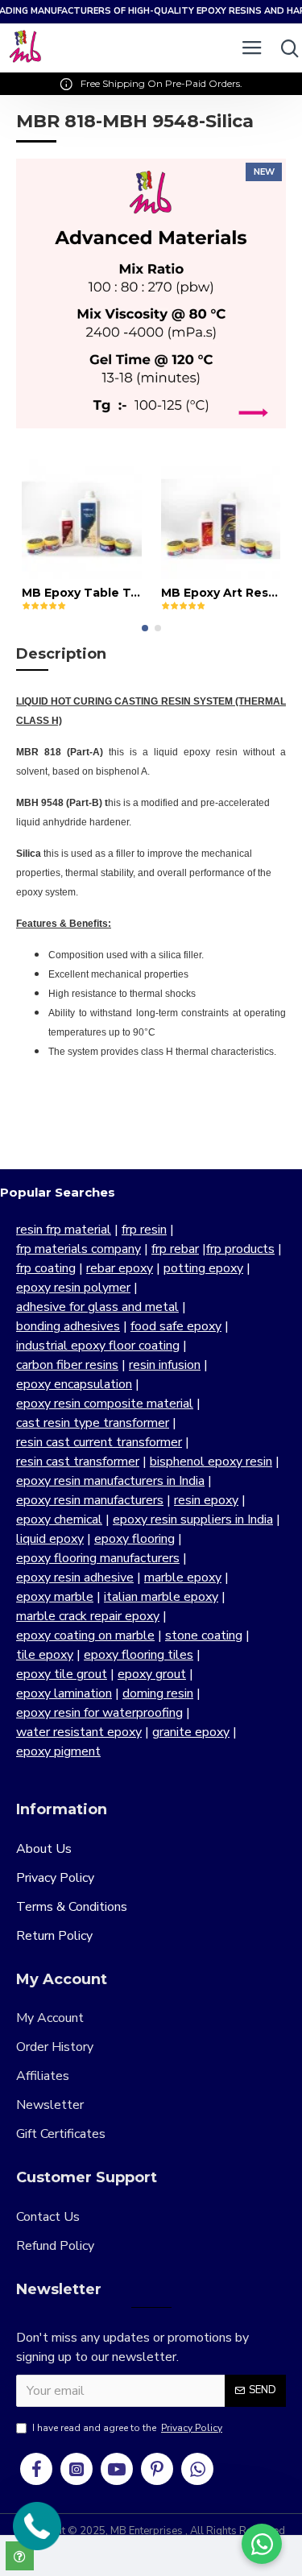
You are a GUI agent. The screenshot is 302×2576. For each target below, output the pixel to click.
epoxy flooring (134, 1539)
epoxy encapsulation (74, 1384)
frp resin (144, 1230)
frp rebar (175, 1249)
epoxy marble (55, 1597)
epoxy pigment (58, 1751)
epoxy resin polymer (73, 1288)
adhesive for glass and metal (97, 1307)
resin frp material (64, 1230)
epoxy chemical (59, 1520)
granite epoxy (191, 1732)
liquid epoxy (50, 1539)
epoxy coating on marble (85, 1635)
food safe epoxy (176, 1326)
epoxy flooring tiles (139, 1655)
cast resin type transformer (93, 1423)
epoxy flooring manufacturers (98, 1558)
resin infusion (165, 1365)
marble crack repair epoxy (88, 1616)
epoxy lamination (64, 1693)
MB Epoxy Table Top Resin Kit (82, 593)
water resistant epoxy (79, 1732)
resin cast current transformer (99, 1442)
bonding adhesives (68, 1326)
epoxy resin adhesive (75, 1577)
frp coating (46, 1268)
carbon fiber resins (67, 1365)
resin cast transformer (78, 1462)
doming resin (158, 1693)
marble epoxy (183, 1577)
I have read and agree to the (127, 2428)
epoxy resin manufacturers (90, 1500)
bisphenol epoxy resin (211, 1462)
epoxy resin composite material (105, 1404)
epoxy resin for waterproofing (99, 1713)
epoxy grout (152, 1674)
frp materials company (79, 1249)
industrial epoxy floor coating (98, 1346)
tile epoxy (45, 1655)
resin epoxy (206, 1500)
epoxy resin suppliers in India (193, 1520)
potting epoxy (203, 1268)
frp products (240, 1249)
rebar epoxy (120, 1268)
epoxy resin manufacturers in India (110, 1481)
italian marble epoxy (161, 1597)
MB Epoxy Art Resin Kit (221, 593)
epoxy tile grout (62, 1674)
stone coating (204, 1635)
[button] (145, 628)
